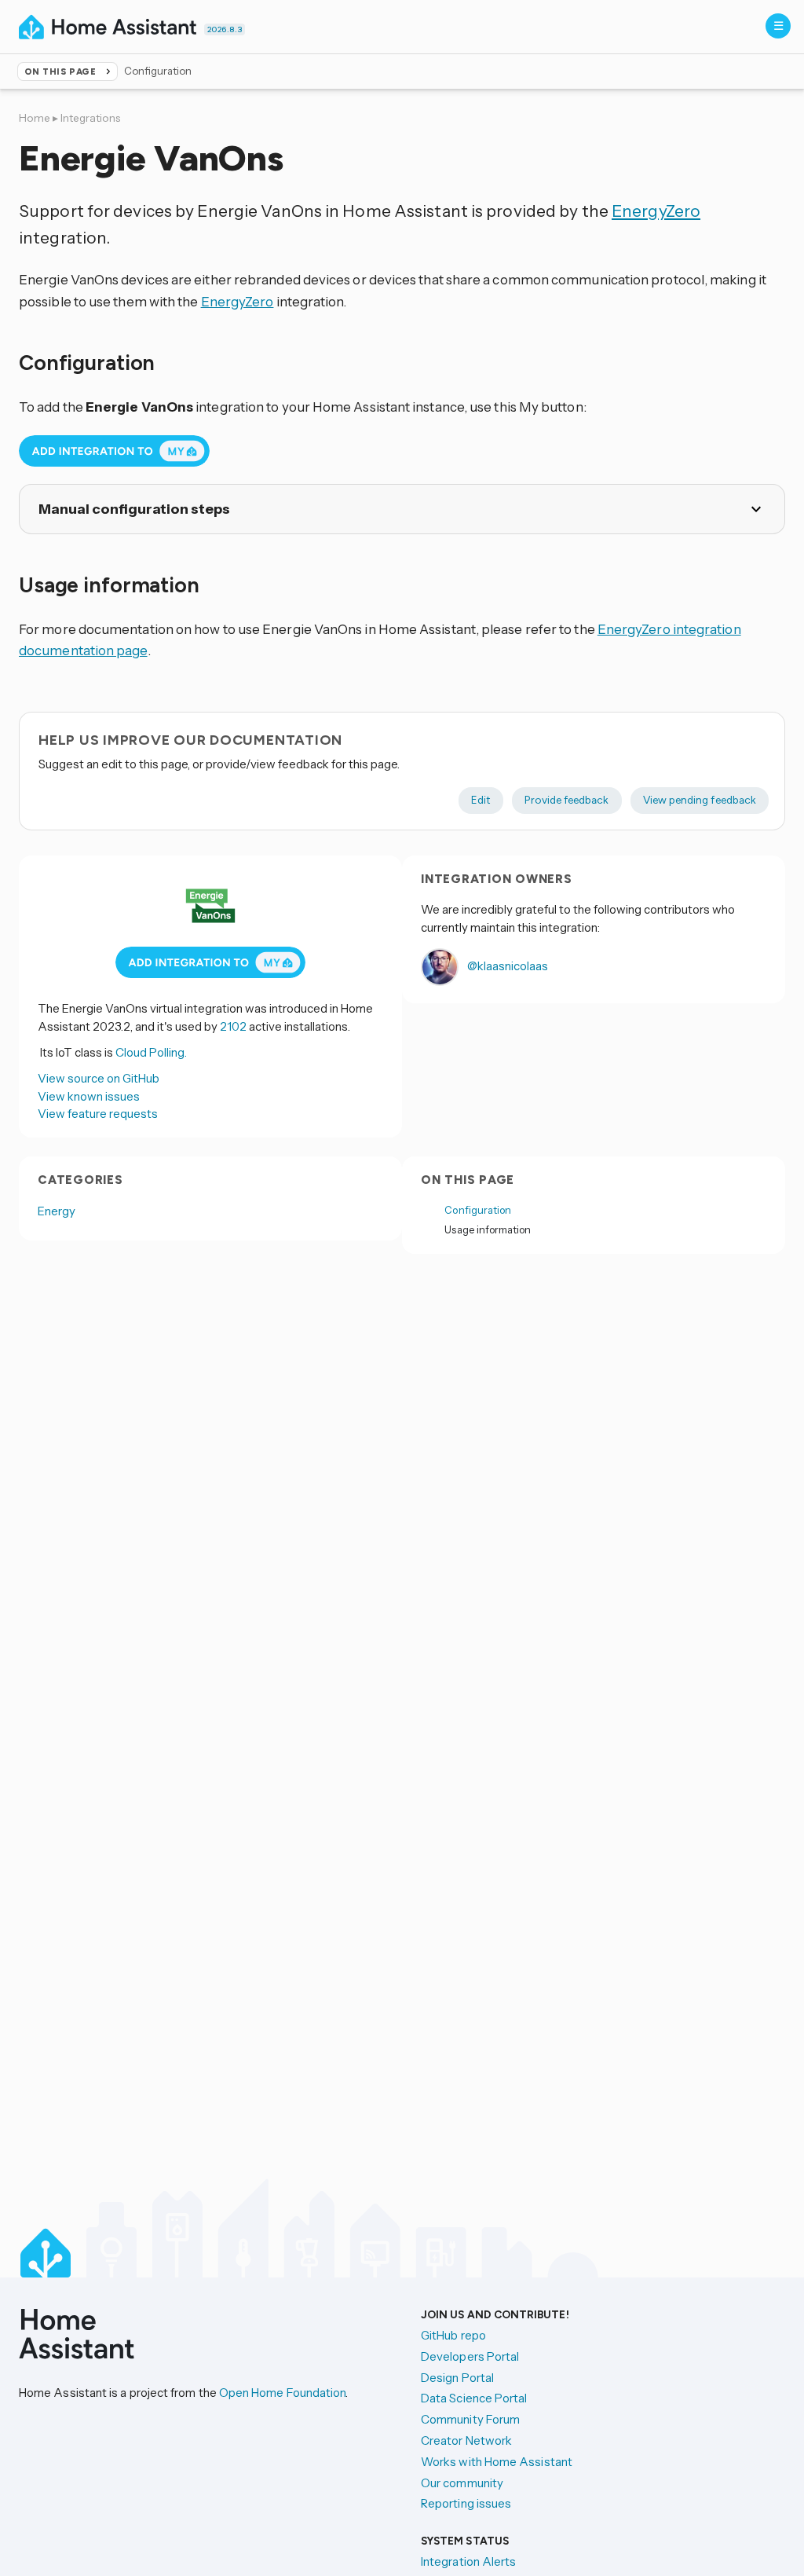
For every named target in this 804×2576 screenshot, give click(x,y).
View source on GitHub (99, 1078)
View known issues (89, 1096)
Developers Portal (470, 2356)
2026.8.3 (225, 29)
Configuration (478, 1210)
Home (35, 118)
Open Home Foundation (283, 2393)
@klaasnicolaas (506, 966)
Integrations (90, 118)
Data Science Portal (474, 2398)
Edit (481, 800)
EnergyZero (656, 211)
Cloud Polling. (151, 1052)
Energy (57, 1211)
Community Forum (470, 2419)
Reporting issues (466, 2503)
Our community (462, 2483)
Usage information (488, 1229)
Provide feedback (566, 800)
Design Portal (457, 2378)
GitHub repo (453, 2335)
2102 (233, 1026)
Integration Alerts (468, 2561)
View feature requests (98, 1114)
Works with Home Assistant (497, 2462)
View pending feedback (700, 800)
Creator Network (466, 2440)
